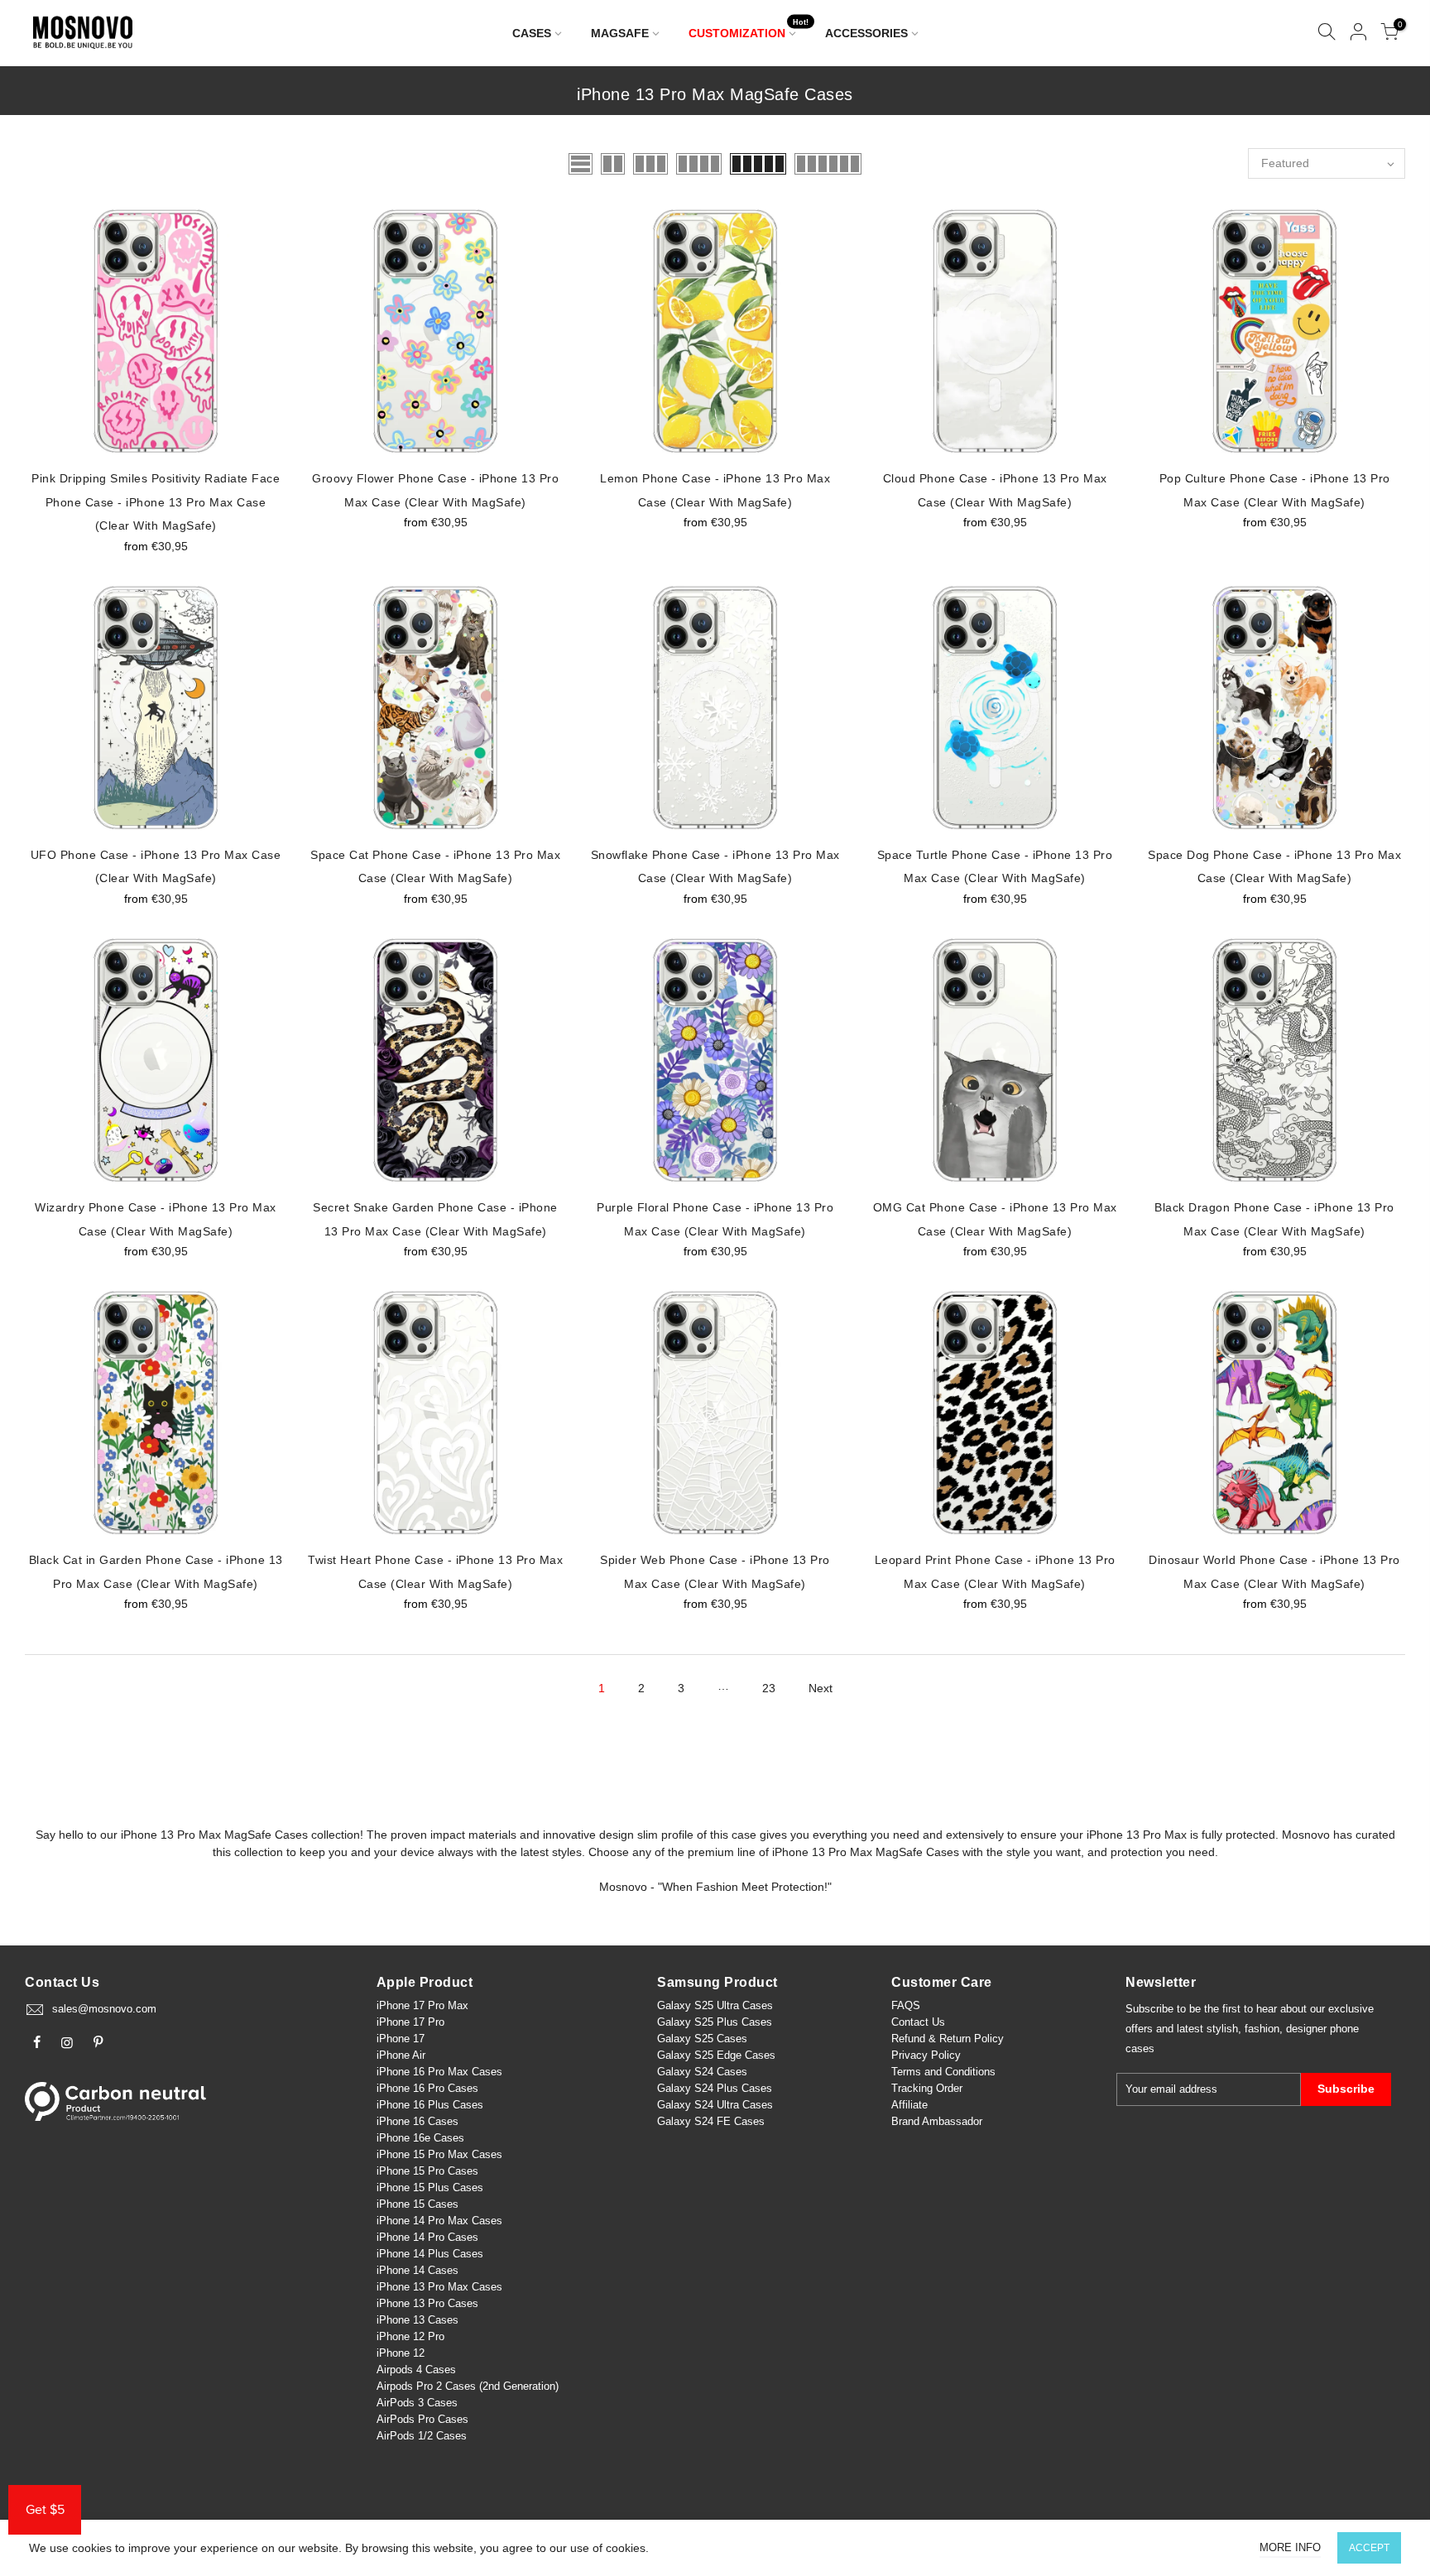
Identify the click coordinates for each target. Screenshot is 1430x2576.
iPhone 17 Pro (410, 2022)
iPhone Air (401, 2055)
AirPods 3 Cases (417, 2403)
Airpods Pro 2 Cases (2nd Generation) (468, 2386)
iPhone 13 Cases (417, 2320)
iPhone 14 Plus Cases (430, 2254)
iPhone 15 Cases (417, 2204)
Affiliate (909, 2105)
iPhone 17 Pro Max (422, 2005)
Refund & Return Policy (948, 2039)
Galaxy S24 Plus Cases (715, 2088)
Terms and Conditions (943, 2072)
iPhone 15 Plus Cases (430, 2187)
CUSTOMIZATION (749, 29)
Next (821, 1688)
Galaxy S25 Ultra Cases (715, 2005)
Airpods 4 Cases (416, 2370)
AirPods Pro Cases (422, 2419)
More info (1290, 2547)
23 (769, 1688)
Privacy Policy (926, 2055)
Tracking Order (927, 2088)
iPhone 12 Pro (410, 2336)
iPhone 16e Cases (420, 2138)
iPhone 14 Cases (417, 2270)
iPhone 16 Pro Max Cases (439, 2072)
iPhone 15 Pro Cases (427, 2171)
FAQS (906, 2005)
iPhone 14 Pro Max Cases (439, 2221)
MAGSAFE (620, 33)
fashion (1262, 2029)
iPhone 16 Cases (417, 2121)
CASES (532, 33)
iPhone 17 (401, 2039)
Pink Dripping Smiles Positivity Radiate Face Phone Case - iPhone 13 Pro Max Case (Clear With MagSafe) (156, 502)
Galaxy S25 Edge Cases (716, 2055)
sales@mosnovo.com (104, 2009)
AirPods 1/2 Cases (422, 2436)
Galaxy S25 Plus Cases (715, 2022)
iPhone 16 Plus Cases (430, 2105)
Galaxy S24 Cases (702, 2072)
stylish (1222, 2029)
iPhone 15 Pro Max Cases (439, 2154)
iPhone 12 (401, 2353)
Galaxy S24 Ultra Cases (715, 2105)
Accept (1369, 2548)
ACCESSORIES (866, 33)
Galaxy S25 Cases (702, 2039)
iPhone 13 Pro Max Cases (439, 2287)
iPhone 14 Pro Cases (427, 2237)
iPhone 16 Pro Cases (427, 2088)
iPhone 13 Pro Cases (427, 2303)
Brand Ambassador (937, 2121)
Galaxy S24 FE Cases (711, 2121)
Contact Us (918, 2022)
